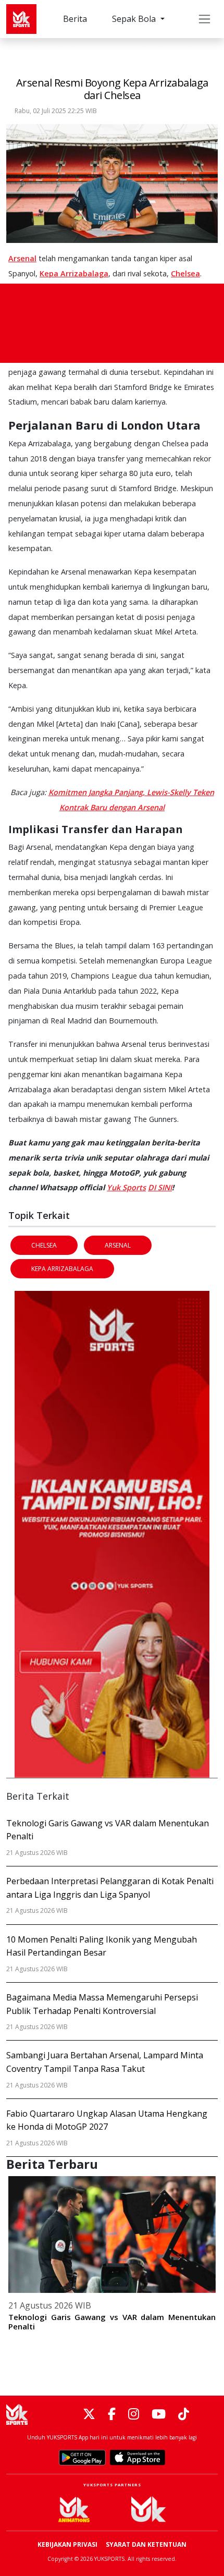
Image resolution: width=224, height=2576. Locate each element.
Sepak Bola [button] (135, 19)
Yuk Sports (126, 1187)
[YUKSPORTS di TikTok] (184, 2415)
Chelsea (185, 273)
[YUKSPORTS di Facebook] (112, 2415)
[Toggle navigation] (204, 19)
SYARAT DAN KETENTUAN (146, 2544)
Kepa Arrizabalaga (74, 273)
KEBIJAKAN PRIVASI (67, 2544)
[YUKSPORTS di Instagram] (134, 2415)
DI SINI (160, 1187)
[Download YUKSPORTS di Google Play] (82, 2458)
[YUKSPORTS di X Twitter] (89, 2415)
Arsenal (22, 258)
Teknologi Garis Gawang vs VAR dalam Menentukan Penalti (112, 2322)
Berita (75, 19)
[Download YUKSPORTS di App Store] (138, 2458)
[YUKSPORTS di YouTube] (159, 2415)
